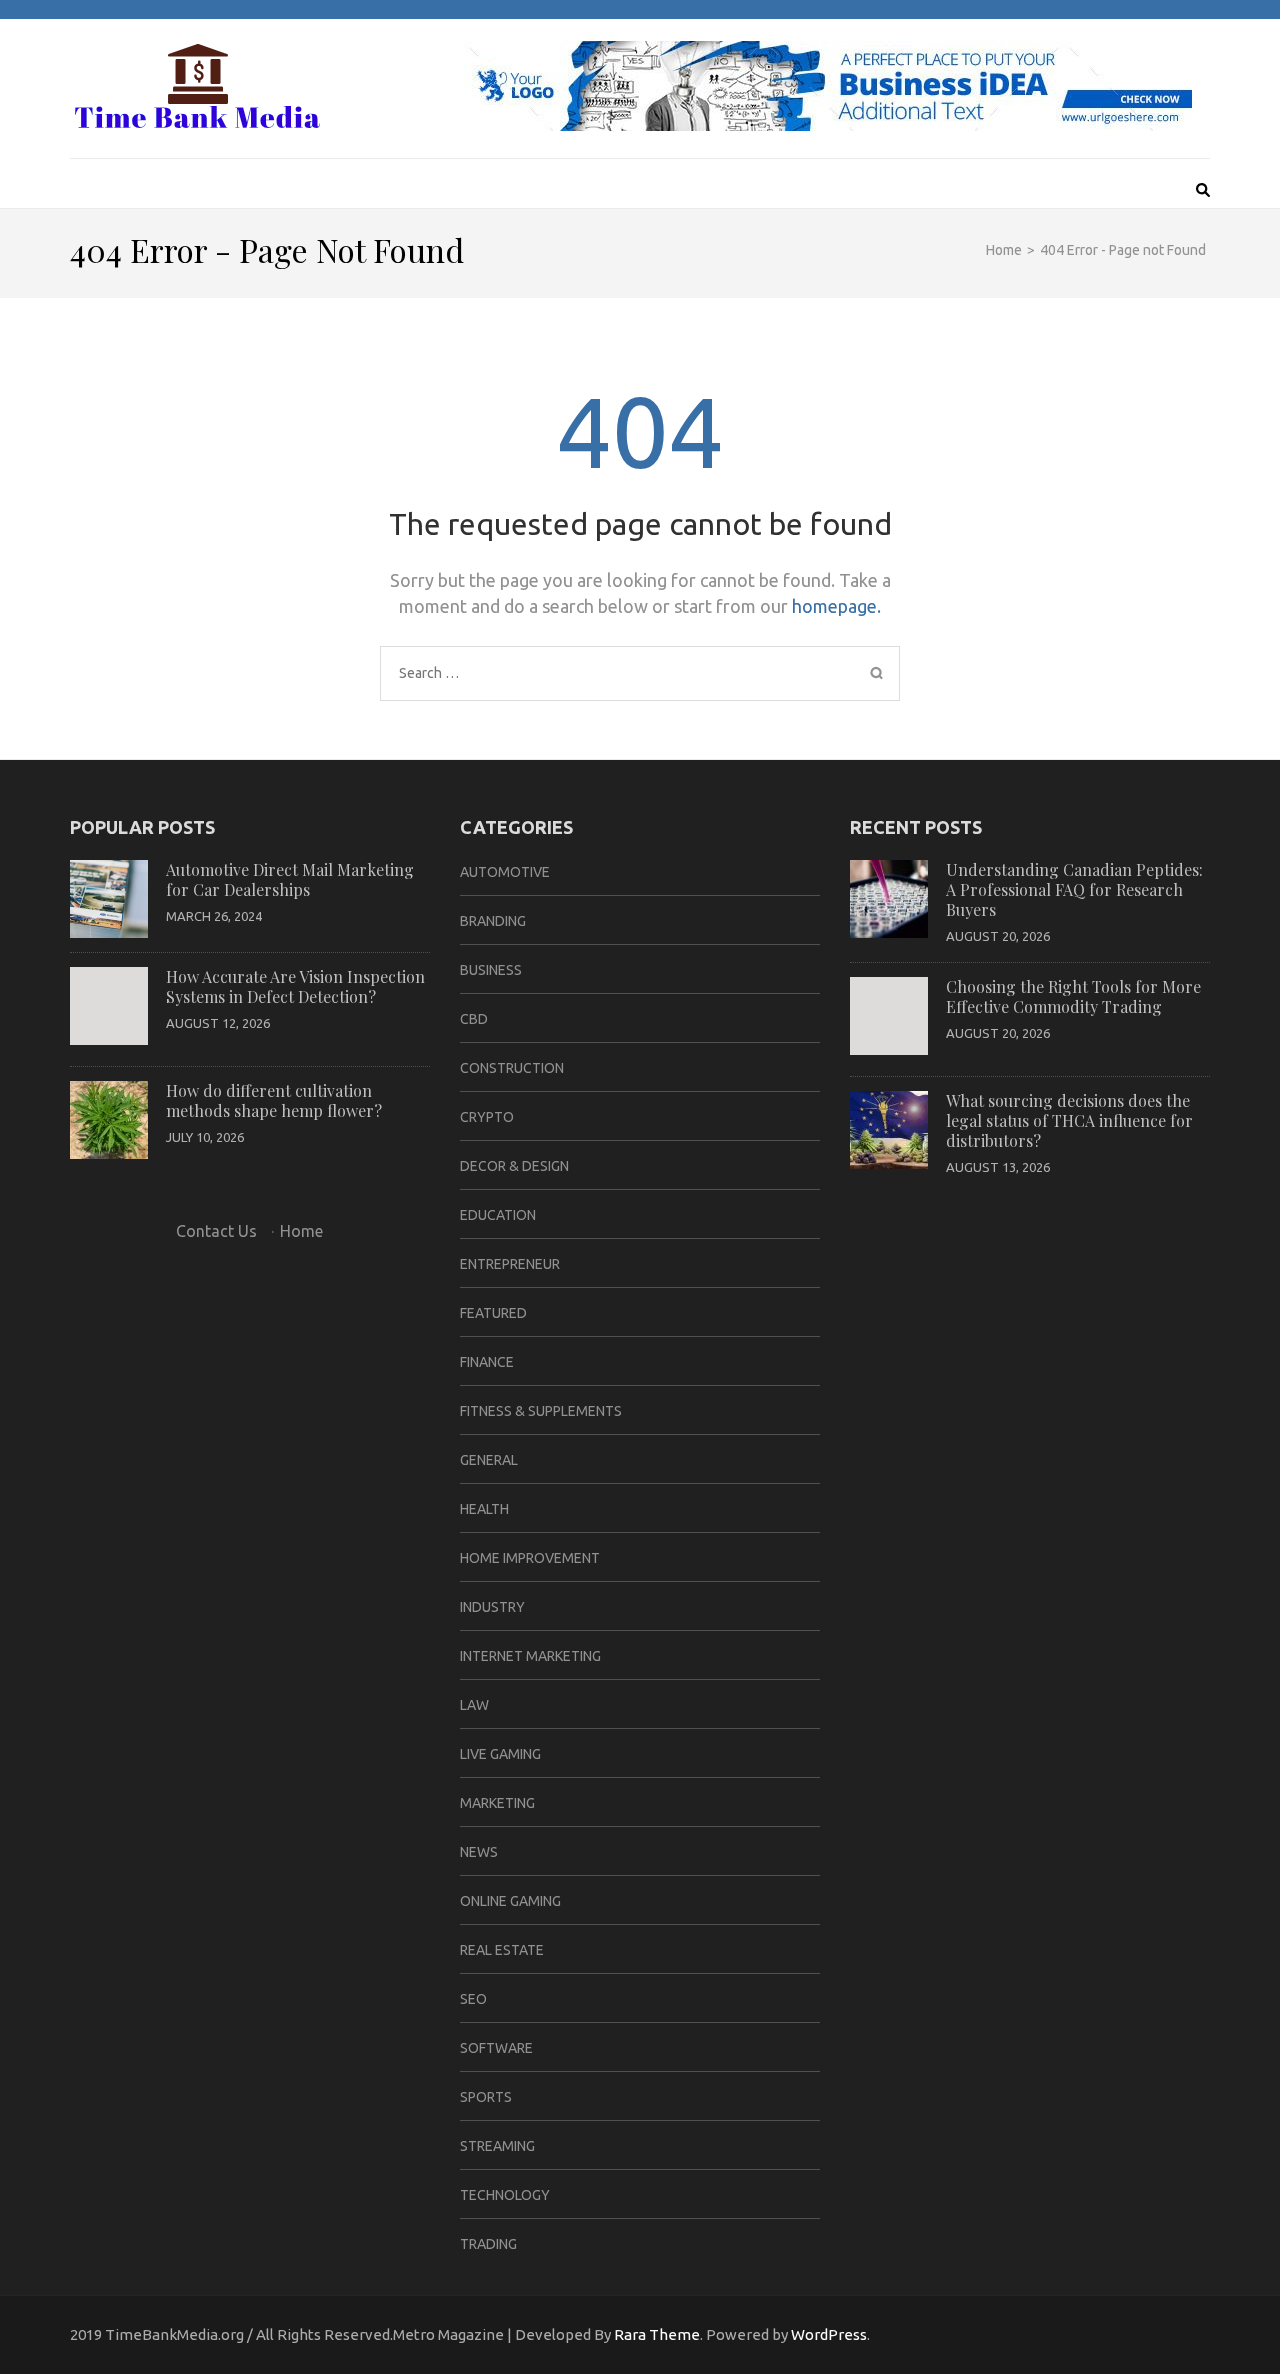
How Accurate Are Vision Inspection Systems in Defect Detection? (295, 986)
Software (496, 2048)
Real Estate (502, 1950)
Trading (488, 2244)
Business (491, 970)
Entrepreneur (510, 1264)
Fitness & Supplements (541, 1411)
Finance (487, 1362)
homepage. (836, 606)
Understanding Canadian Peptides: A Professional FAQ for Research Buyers (1074, 889)
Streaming (497, 2146)
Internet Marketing (530, 1656)
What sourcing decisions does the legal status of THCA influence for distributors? (1069, 1120)
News (479, 1852)
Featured (493, 1313)
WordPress (829, 2334)
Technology (505, 2195)
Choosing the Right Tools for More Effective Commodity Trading (1073, 996)
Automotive (505, 872)
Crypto (487, 1117)
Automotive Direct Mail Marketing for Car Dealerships (290, 879)
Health (484, 1509)
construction (512, 1068)
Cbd (474, 1019)
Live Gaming (500, 1754)
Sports (486, 2097)
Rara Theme (657, 2334)
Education (498, 1215)
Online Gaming (510, 1901)
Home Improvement (530, 1558)
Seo (473, 1999)
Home (301, 1231)
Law (474, 1705)
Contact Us (216, 1231)
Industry (492, 1607)
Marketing (497, 1803)
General (489, 1460)
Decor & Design (514, 1166)
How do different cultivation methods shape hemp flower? (274, 1100)
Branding (493, 921)
